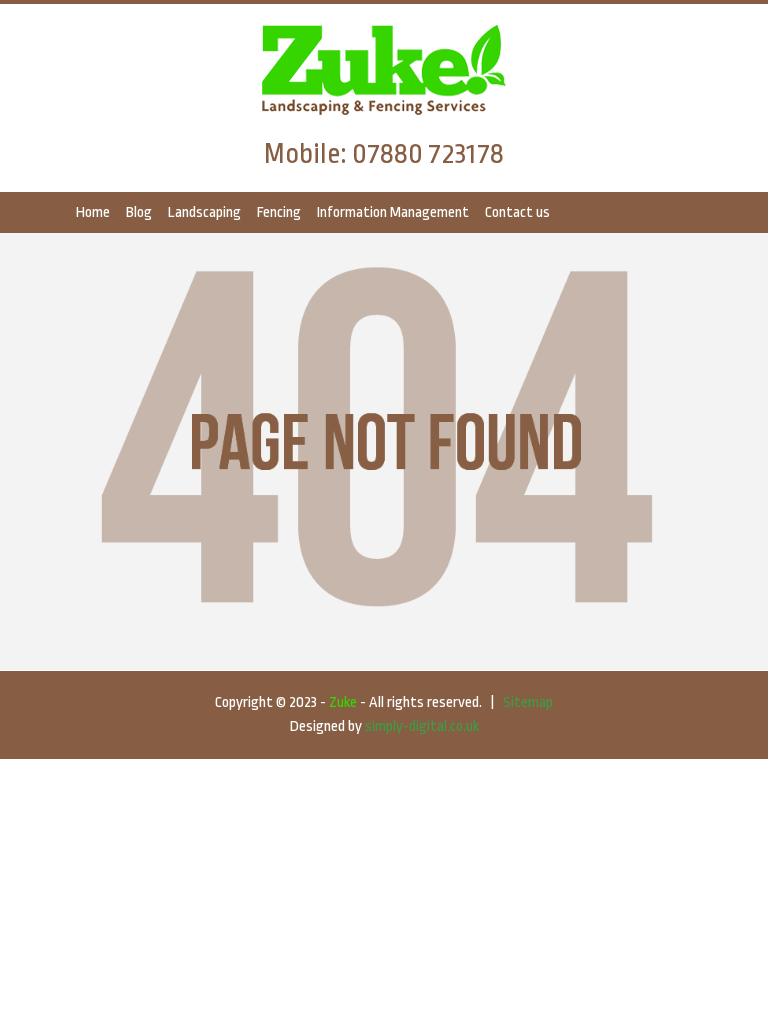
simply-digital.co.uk (422, 726)
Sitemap (528, 702)
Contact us (517, 212)
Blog (139, 212)
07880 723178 (428, 154)
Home (93, 212)
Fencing (279, 212)
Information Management (393, 212)
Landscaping (204, 212)
